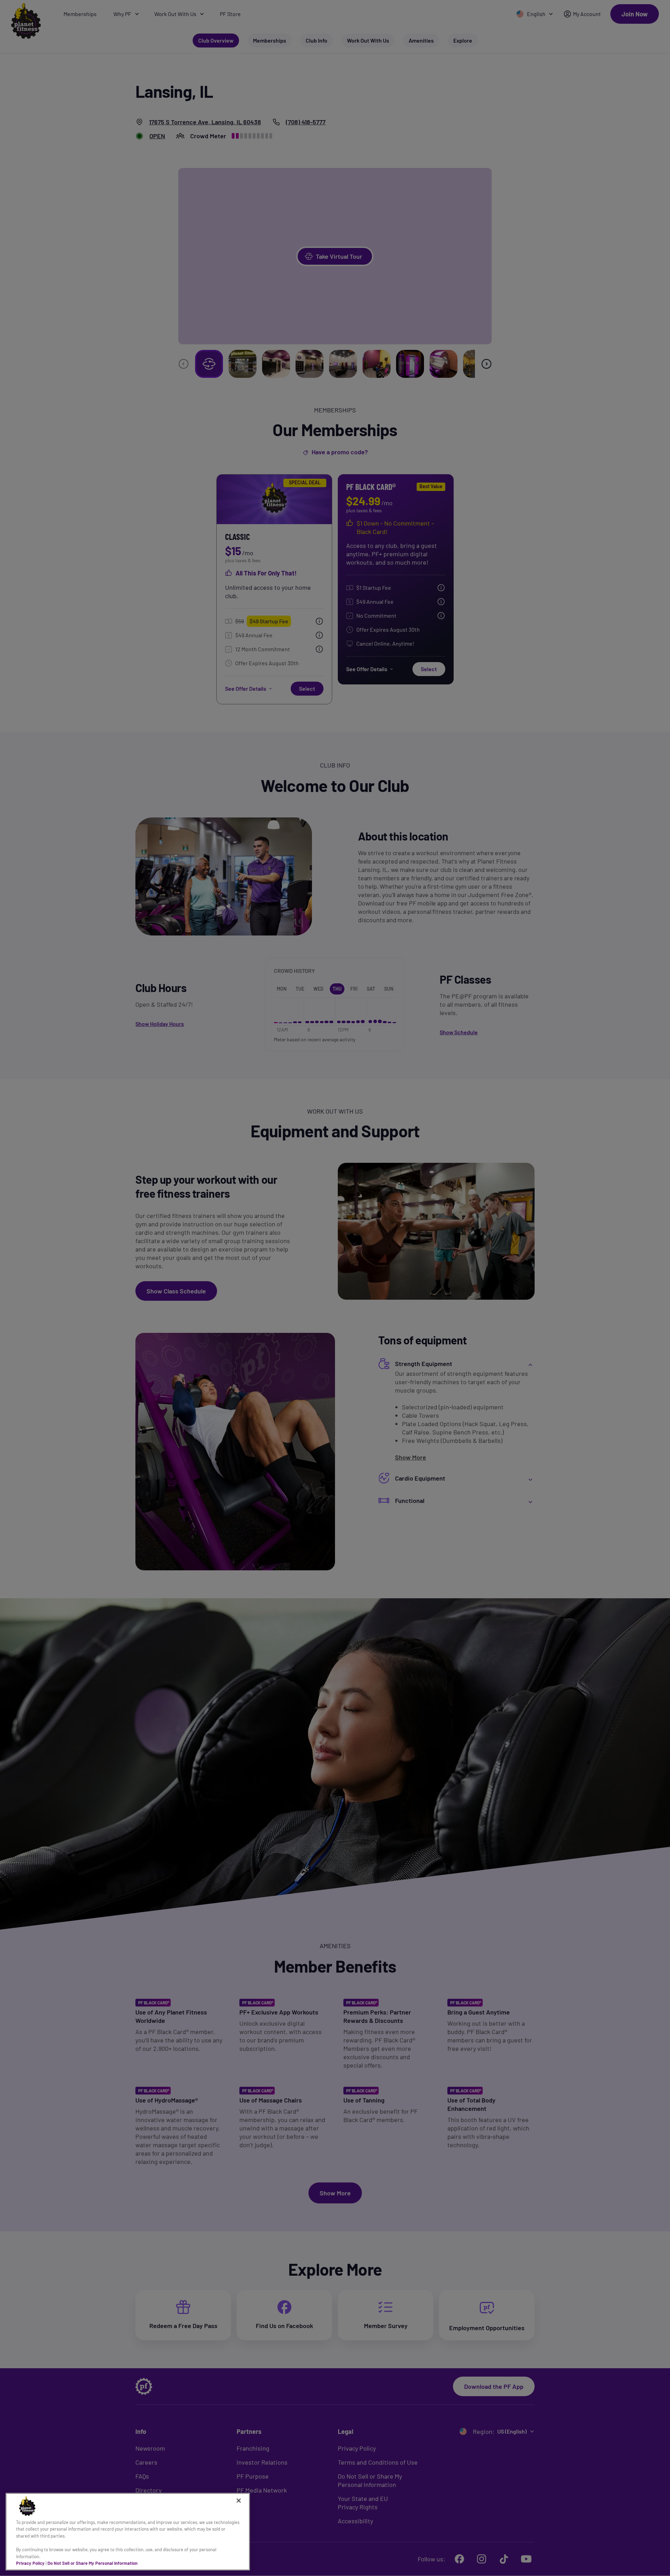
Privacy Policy (30, 2563)
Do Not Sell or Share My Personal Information (92, 2563)
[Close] (239, 2501)
